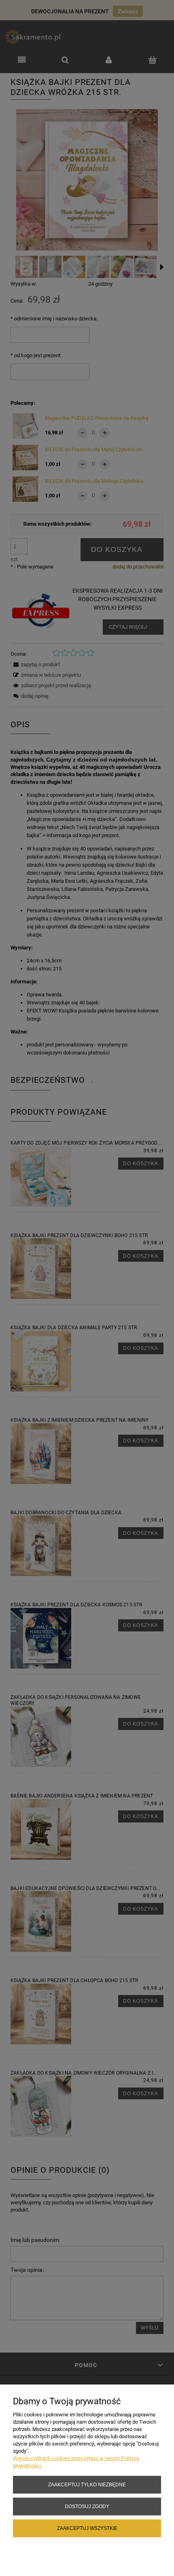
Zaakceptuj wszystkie (87, 2528)
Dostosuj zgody (87, 2506)
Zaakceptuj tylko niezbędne (87, 2484)
